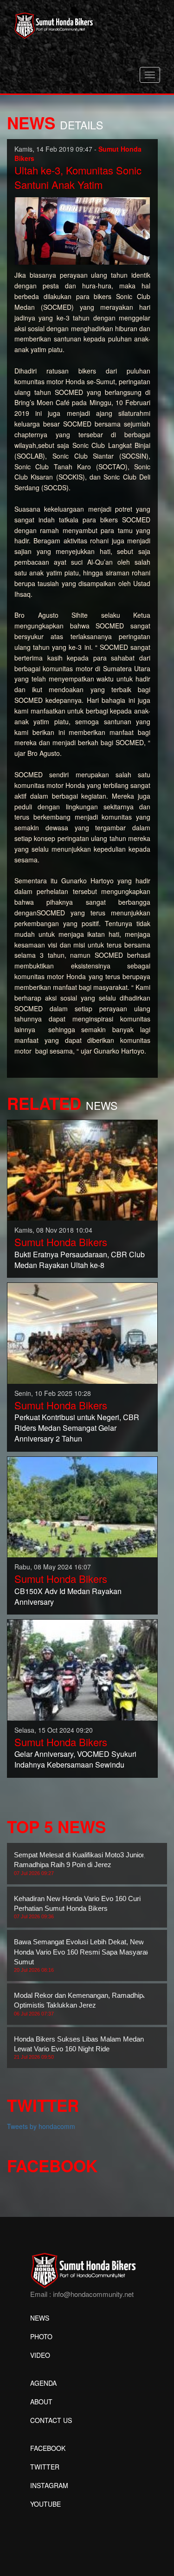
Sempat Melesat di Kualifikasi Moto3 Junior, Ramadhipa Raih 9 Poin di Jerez (80, 1863)
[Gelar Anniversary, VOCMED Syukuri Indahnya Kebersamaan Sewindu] (82, 1669)
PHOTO (41, 2336)
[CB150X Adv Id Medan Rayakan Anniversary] (82, 1506)
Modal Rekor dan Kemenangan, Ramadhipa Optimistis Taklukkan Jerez (80, 2004)
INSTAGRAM (49, 2485)
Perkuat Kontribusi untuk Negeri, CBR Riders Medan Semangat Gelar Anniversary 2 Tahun (77, 1428)
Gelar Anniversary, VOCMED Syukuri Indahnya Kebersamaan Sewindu (75, 1759)
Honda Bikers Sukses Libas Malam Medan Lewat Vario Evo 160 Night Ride (79, 2048)
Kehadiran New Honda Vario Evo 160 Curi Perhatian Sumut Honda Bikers (77, 1907)
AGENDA (43, 2383)
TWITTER (45, 2467)
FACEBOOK (48, 2448)
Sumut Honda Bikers (61, 1242)
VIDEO (40, 2355)
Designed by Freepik (61, 2518)
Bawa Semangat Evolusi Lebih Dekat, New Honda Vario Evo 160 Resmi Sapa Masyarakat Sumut (85, 1955)
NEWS (40, 2318)
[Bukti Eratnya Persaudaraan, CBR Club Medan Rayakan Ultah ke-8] (82, 1169)
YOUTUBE (45, 2504)
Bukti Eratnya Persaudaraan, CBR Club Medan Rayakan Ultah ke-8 (80, 1260)
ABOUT (41, 2402)
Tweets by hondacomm (41, 2126)
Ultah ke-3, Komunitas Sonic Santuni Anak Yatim (78, 177)
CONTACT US (51, 2420)
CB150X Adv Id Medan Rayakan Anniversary (68, 1596)
